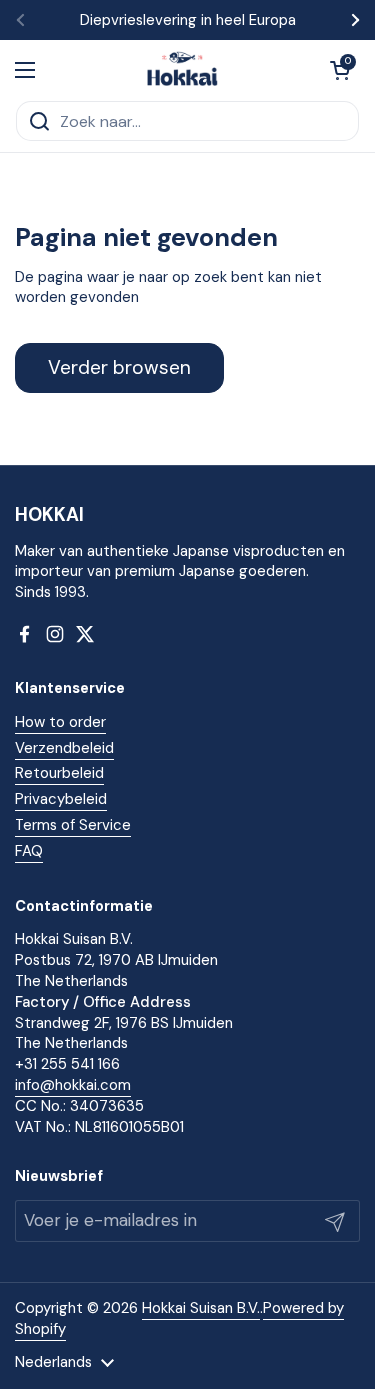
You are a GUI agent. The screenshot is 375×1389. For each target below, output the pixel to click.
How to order (60, 722)
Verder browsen (119, 367)
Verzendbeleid (64, 748)
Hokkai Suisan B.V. (201, 1308)
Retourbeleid (59, 773)
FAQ (29, 851)
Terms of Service (73, 825)
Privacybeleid (61, 799)
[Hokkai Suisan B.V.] (182, 70)
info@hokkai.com (73, 1085)
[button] (340, 70)
